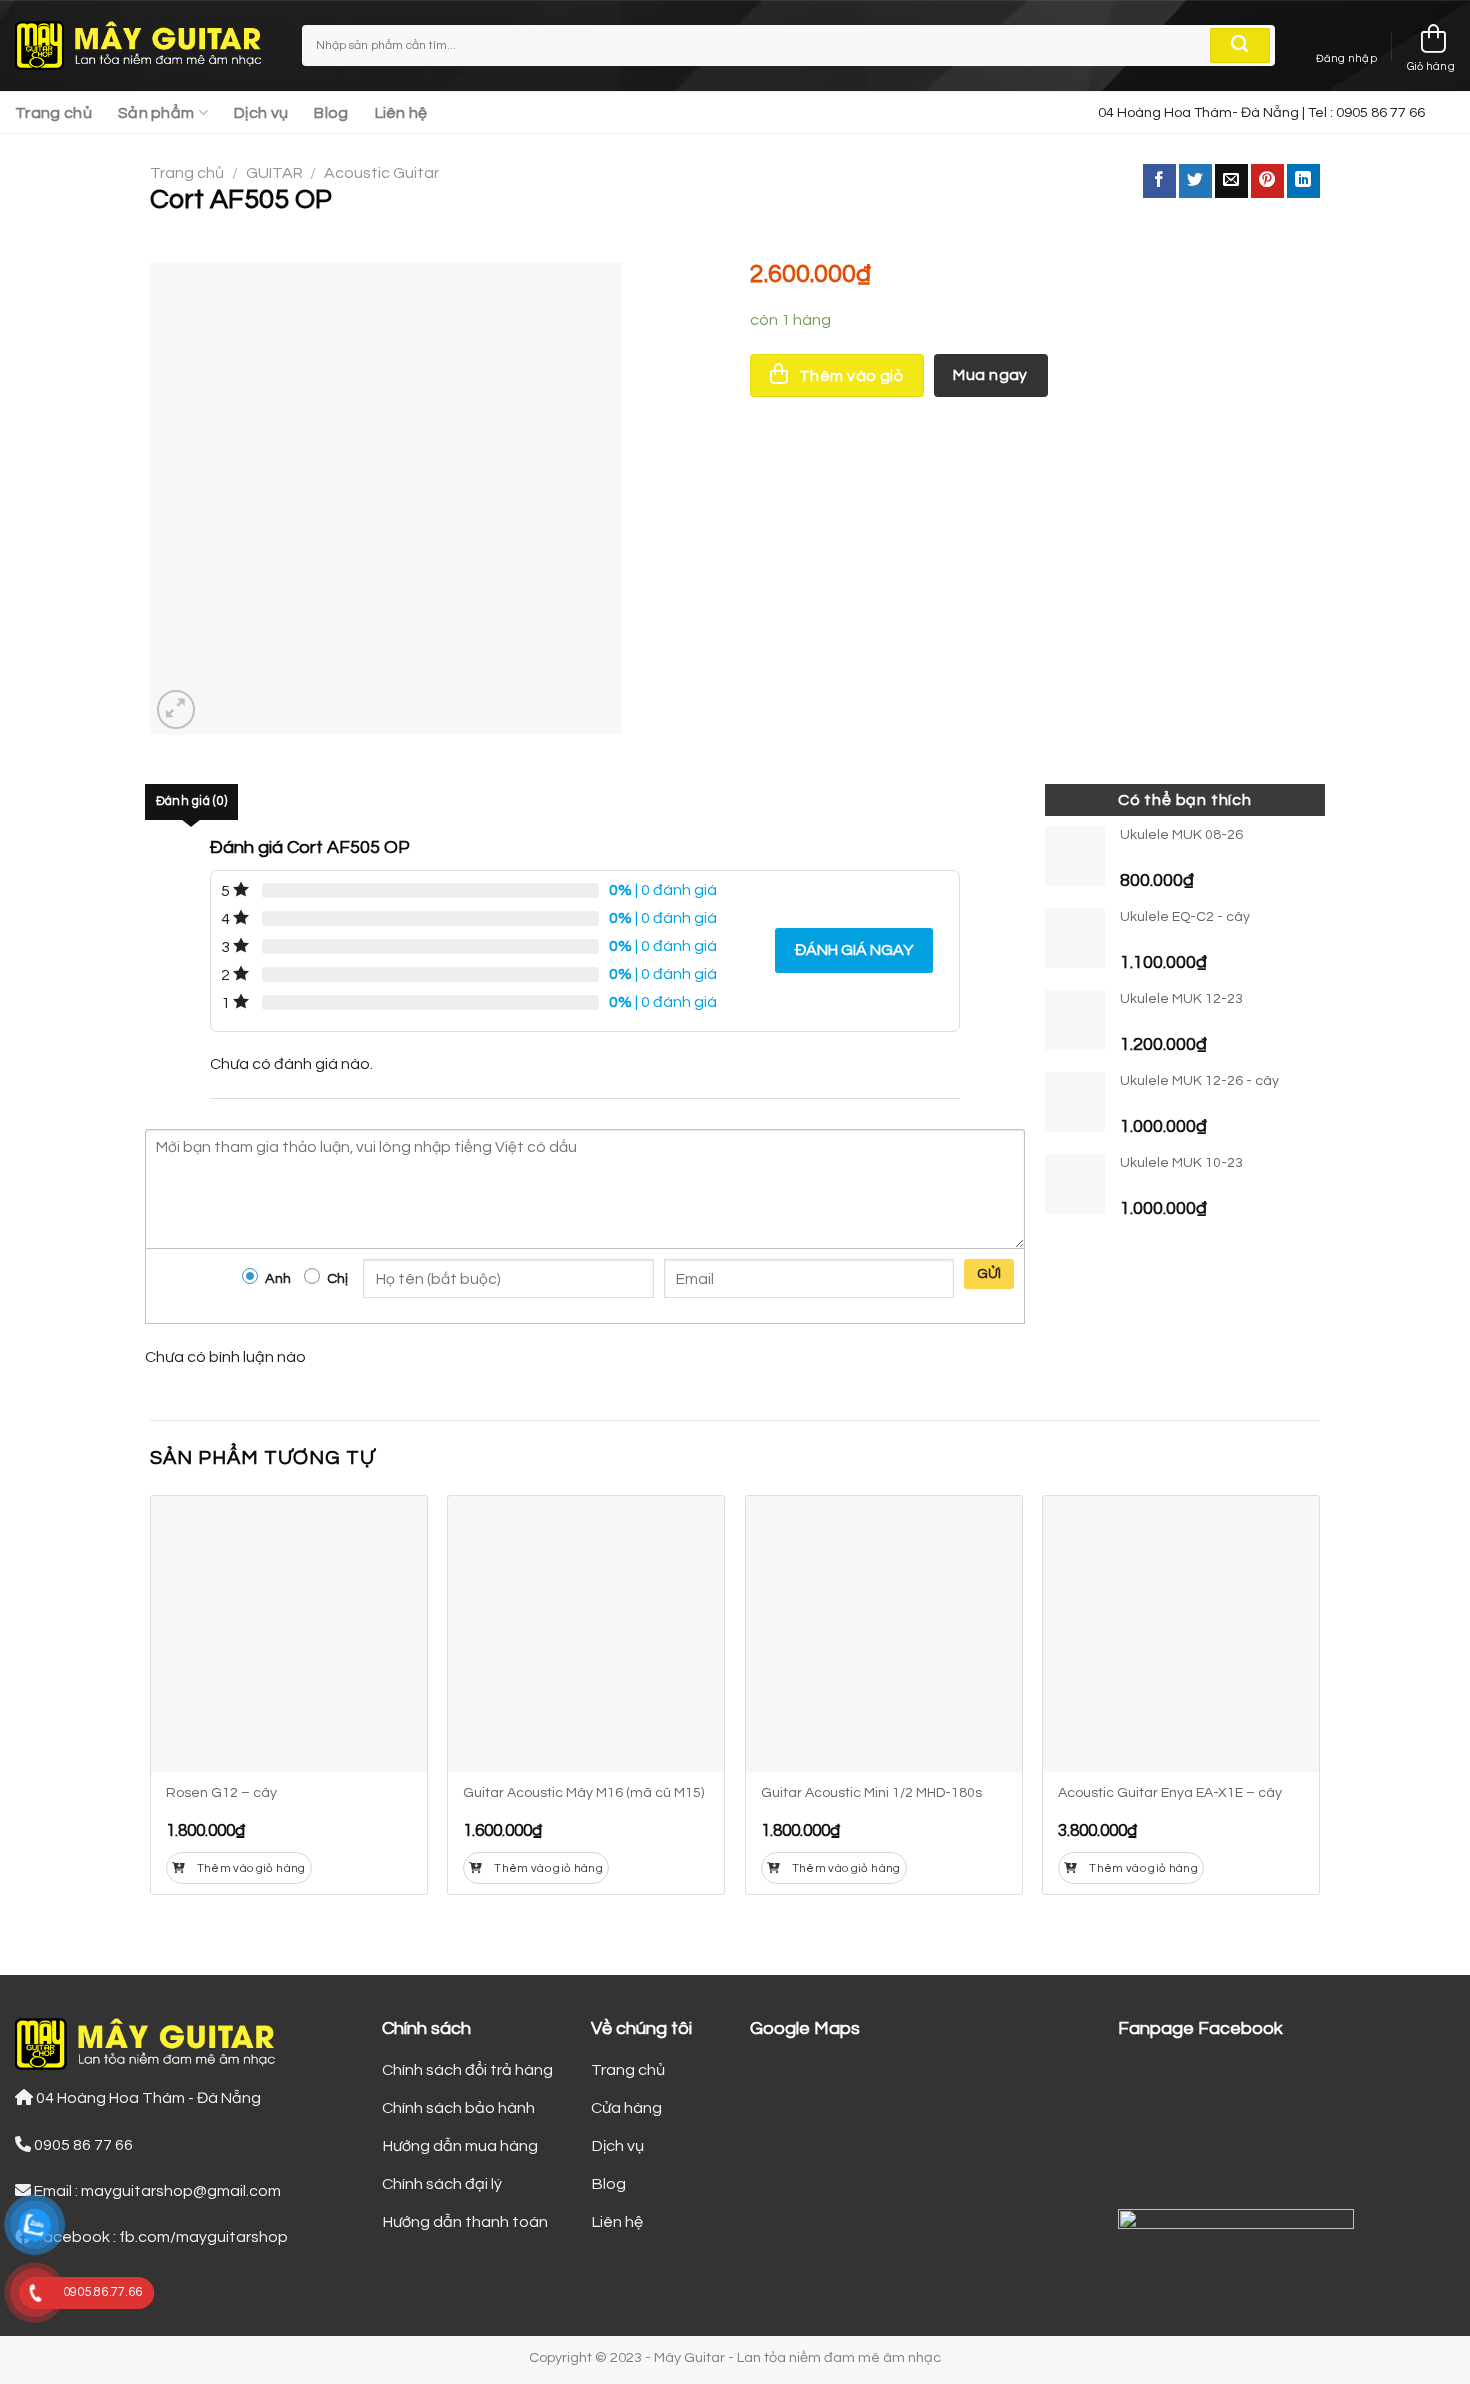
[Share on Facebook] (1159, 181)
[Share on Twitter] (1195, 181)
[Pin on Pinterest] (1267, 181)
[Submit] (1240, 46)
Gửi (989, 1274)
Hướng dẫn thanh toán (465, 2222)
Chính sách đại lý (442, 2184)
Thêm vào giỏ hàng (251, 1868)
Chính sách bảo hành (458, 2108)
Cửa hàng (626, 2108)
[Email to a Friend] (1231, 181)
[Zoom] (176, 709)
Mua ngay (990, 375)
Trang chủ (53, 113)
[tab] (191, 802)
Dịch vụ (261, 113)
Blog (331, 113)
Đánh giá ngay (854, 950)
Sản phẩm (156, 113)
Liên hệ (401, 113)
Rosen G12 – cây (221, 1793)
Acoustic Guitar (381, 173)
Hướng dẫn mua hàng (460, 2146)
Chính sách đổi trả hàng (467, 2070)
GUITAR (274, 173)
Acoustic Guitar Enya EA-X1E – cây (1170, 1793)
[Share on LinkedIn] (1303, 181)
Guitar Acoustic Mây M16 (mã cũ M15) (583, 1793)
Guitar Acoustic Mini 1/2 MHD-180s (871, 1793)
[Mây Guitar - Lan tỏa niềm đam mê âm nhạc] (143, 46)
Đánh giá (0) (191, 801)
